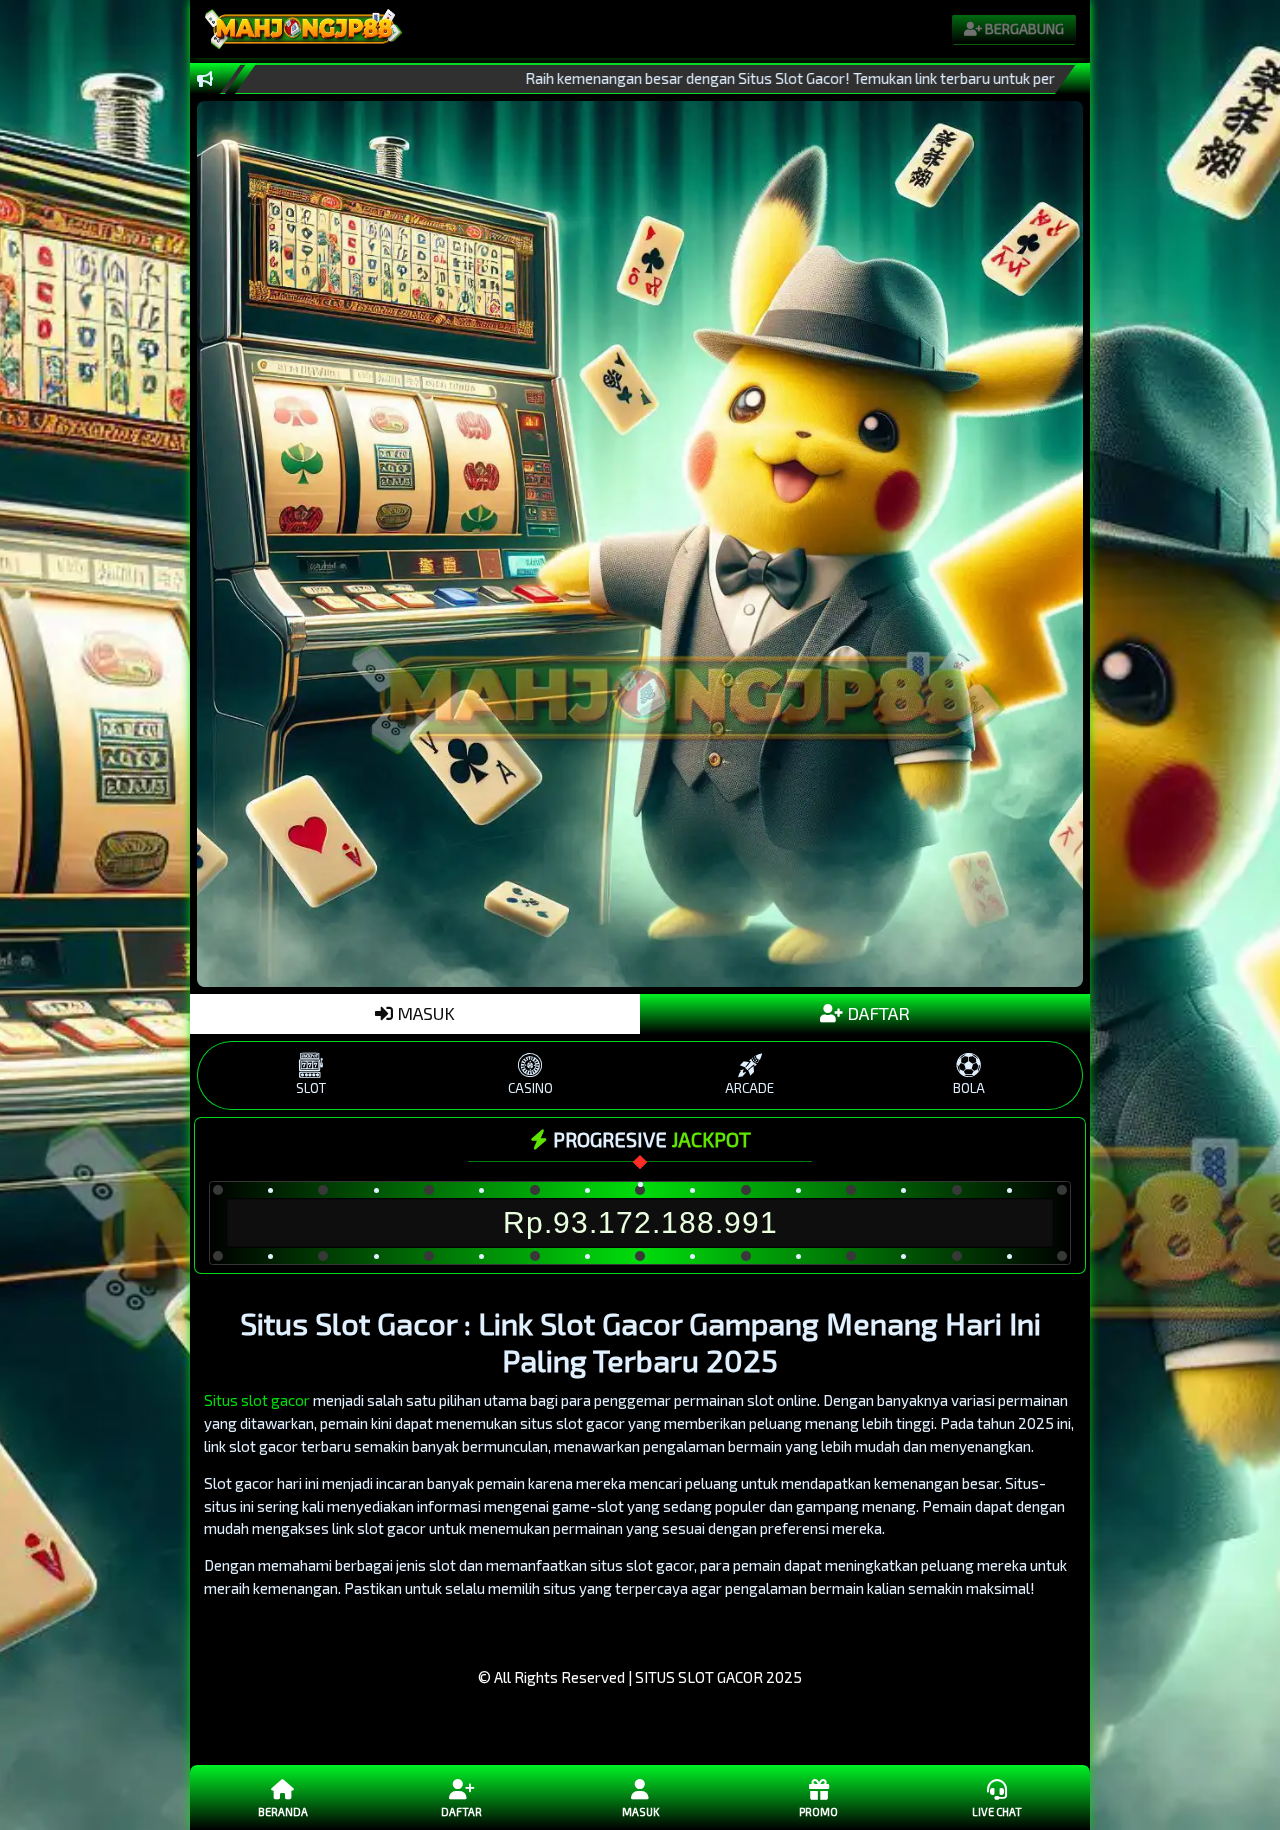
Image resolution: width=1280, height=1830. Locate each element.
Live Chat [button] (997, 1811)
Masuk (640, 1811)
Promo (818, 1811)
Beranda (283, 1811)
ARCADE (749, 1088)
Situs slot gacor (257, 1400)
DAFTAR (876, 1013)
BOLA (969, 1088)
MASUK (424, 1013)
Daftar (461, 1811)
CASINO (530, 1088)
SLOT (311, 1088)
